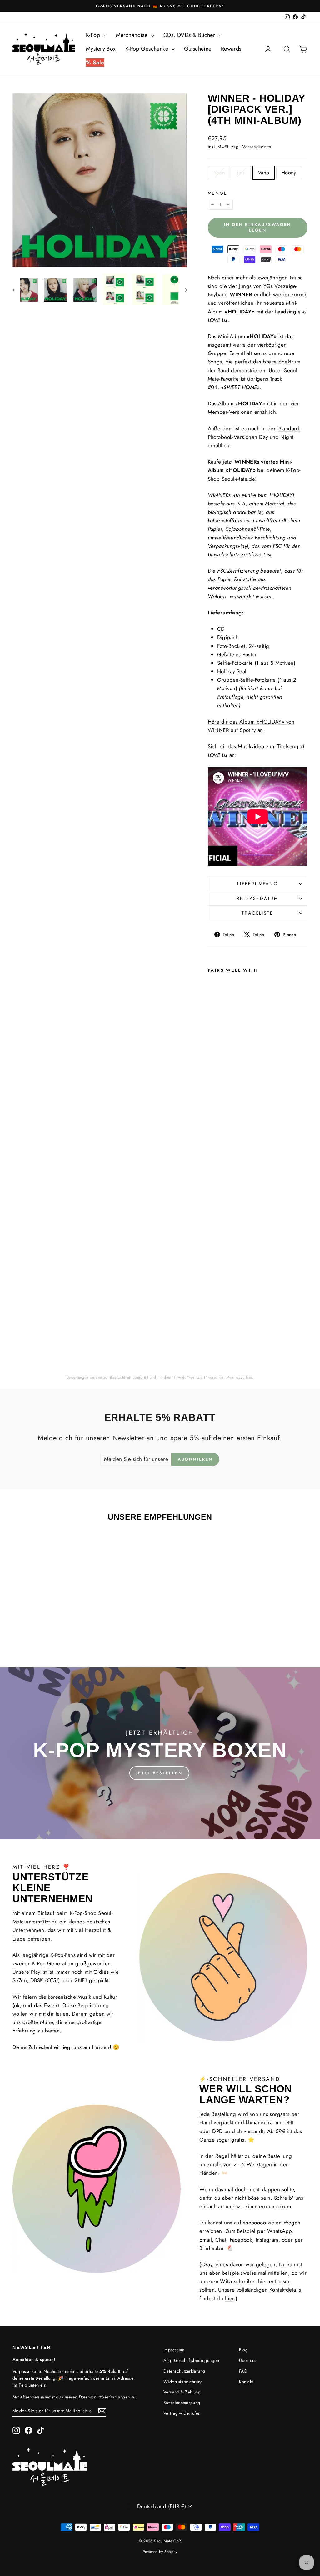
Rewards (231, 49)
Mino (263, 173)
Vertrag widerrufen (182, 2413)
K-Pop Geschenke (148, 49)
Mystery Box (101, 49)
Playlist (39, 1972)
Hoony (289, 173)
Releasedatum (257, 898)
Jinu (241, 173)
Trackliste (257, 913)
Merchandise (133, 35)
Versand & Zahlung (182, 2392)
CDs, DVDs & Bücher (190, 35)
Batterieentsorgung (182, 2403)
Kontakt (246, 2382)
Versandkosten (257, 147)
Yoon (220, 173)
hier (249, 1377)
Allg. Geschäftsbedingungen (191, 2360)
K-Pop (94, 35)
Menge (218, 193)
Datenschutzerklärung (184, 2371)
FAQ (243, 2371)
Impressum (174, 2350)
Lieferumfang (258, 884)
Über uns (248, 2360)
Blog (244, 2350)
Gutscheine (198, 49)
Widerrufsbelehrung (183, 2382)
